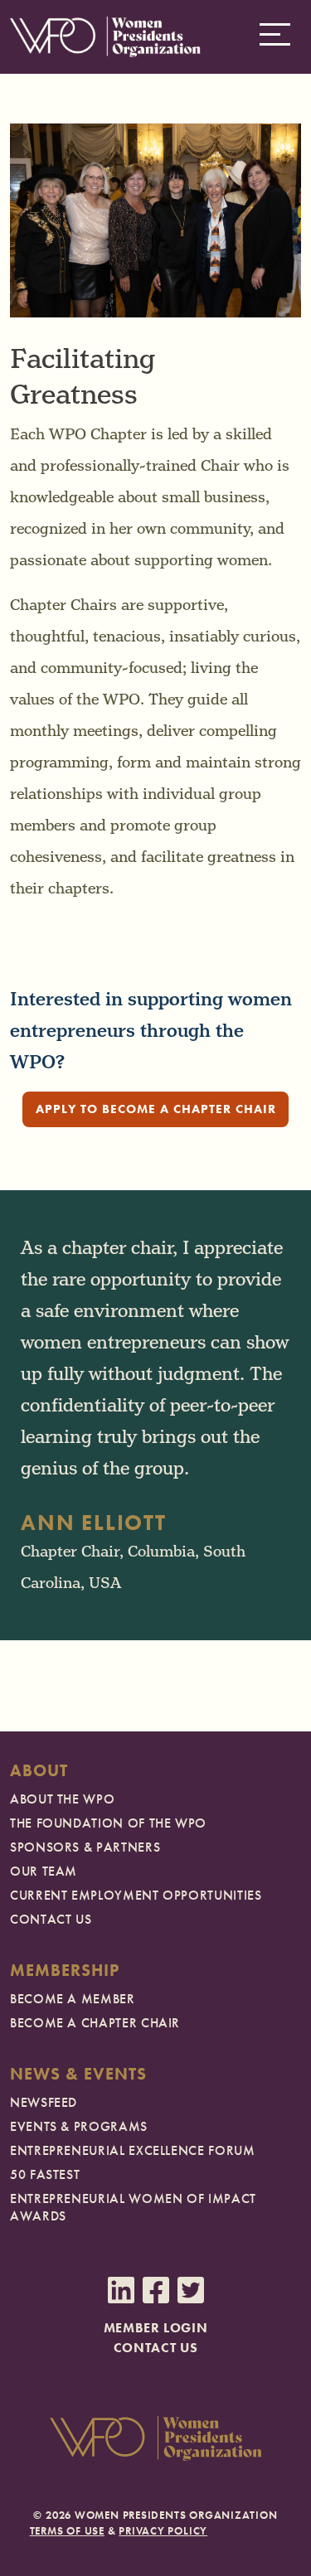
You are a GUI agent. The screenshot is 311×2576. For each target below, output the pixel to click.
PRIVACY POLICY (163, 2531)
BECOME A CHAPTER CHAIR (95, 2023)
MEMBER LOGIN (156, 2328)
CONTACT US (51, 1919)
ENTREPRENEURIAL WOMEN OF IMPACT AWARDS (133, 2207)
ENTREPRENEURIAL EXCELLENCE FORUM (132, 2150)
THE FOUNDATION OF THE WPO (108, 1823)
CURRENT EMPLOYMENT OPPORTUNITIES (136, 1895)
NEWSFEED (44, 2102)
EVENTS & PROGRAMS (79, 2126)
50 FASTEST (45, 2174)
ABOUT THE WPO (62, 1799)
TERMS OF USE (67, 2531)
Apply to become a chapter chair (156, 1109)
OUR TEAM (44, 1871)
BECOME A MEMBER (73, 1999)
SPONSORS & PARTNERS (85, 1847)
